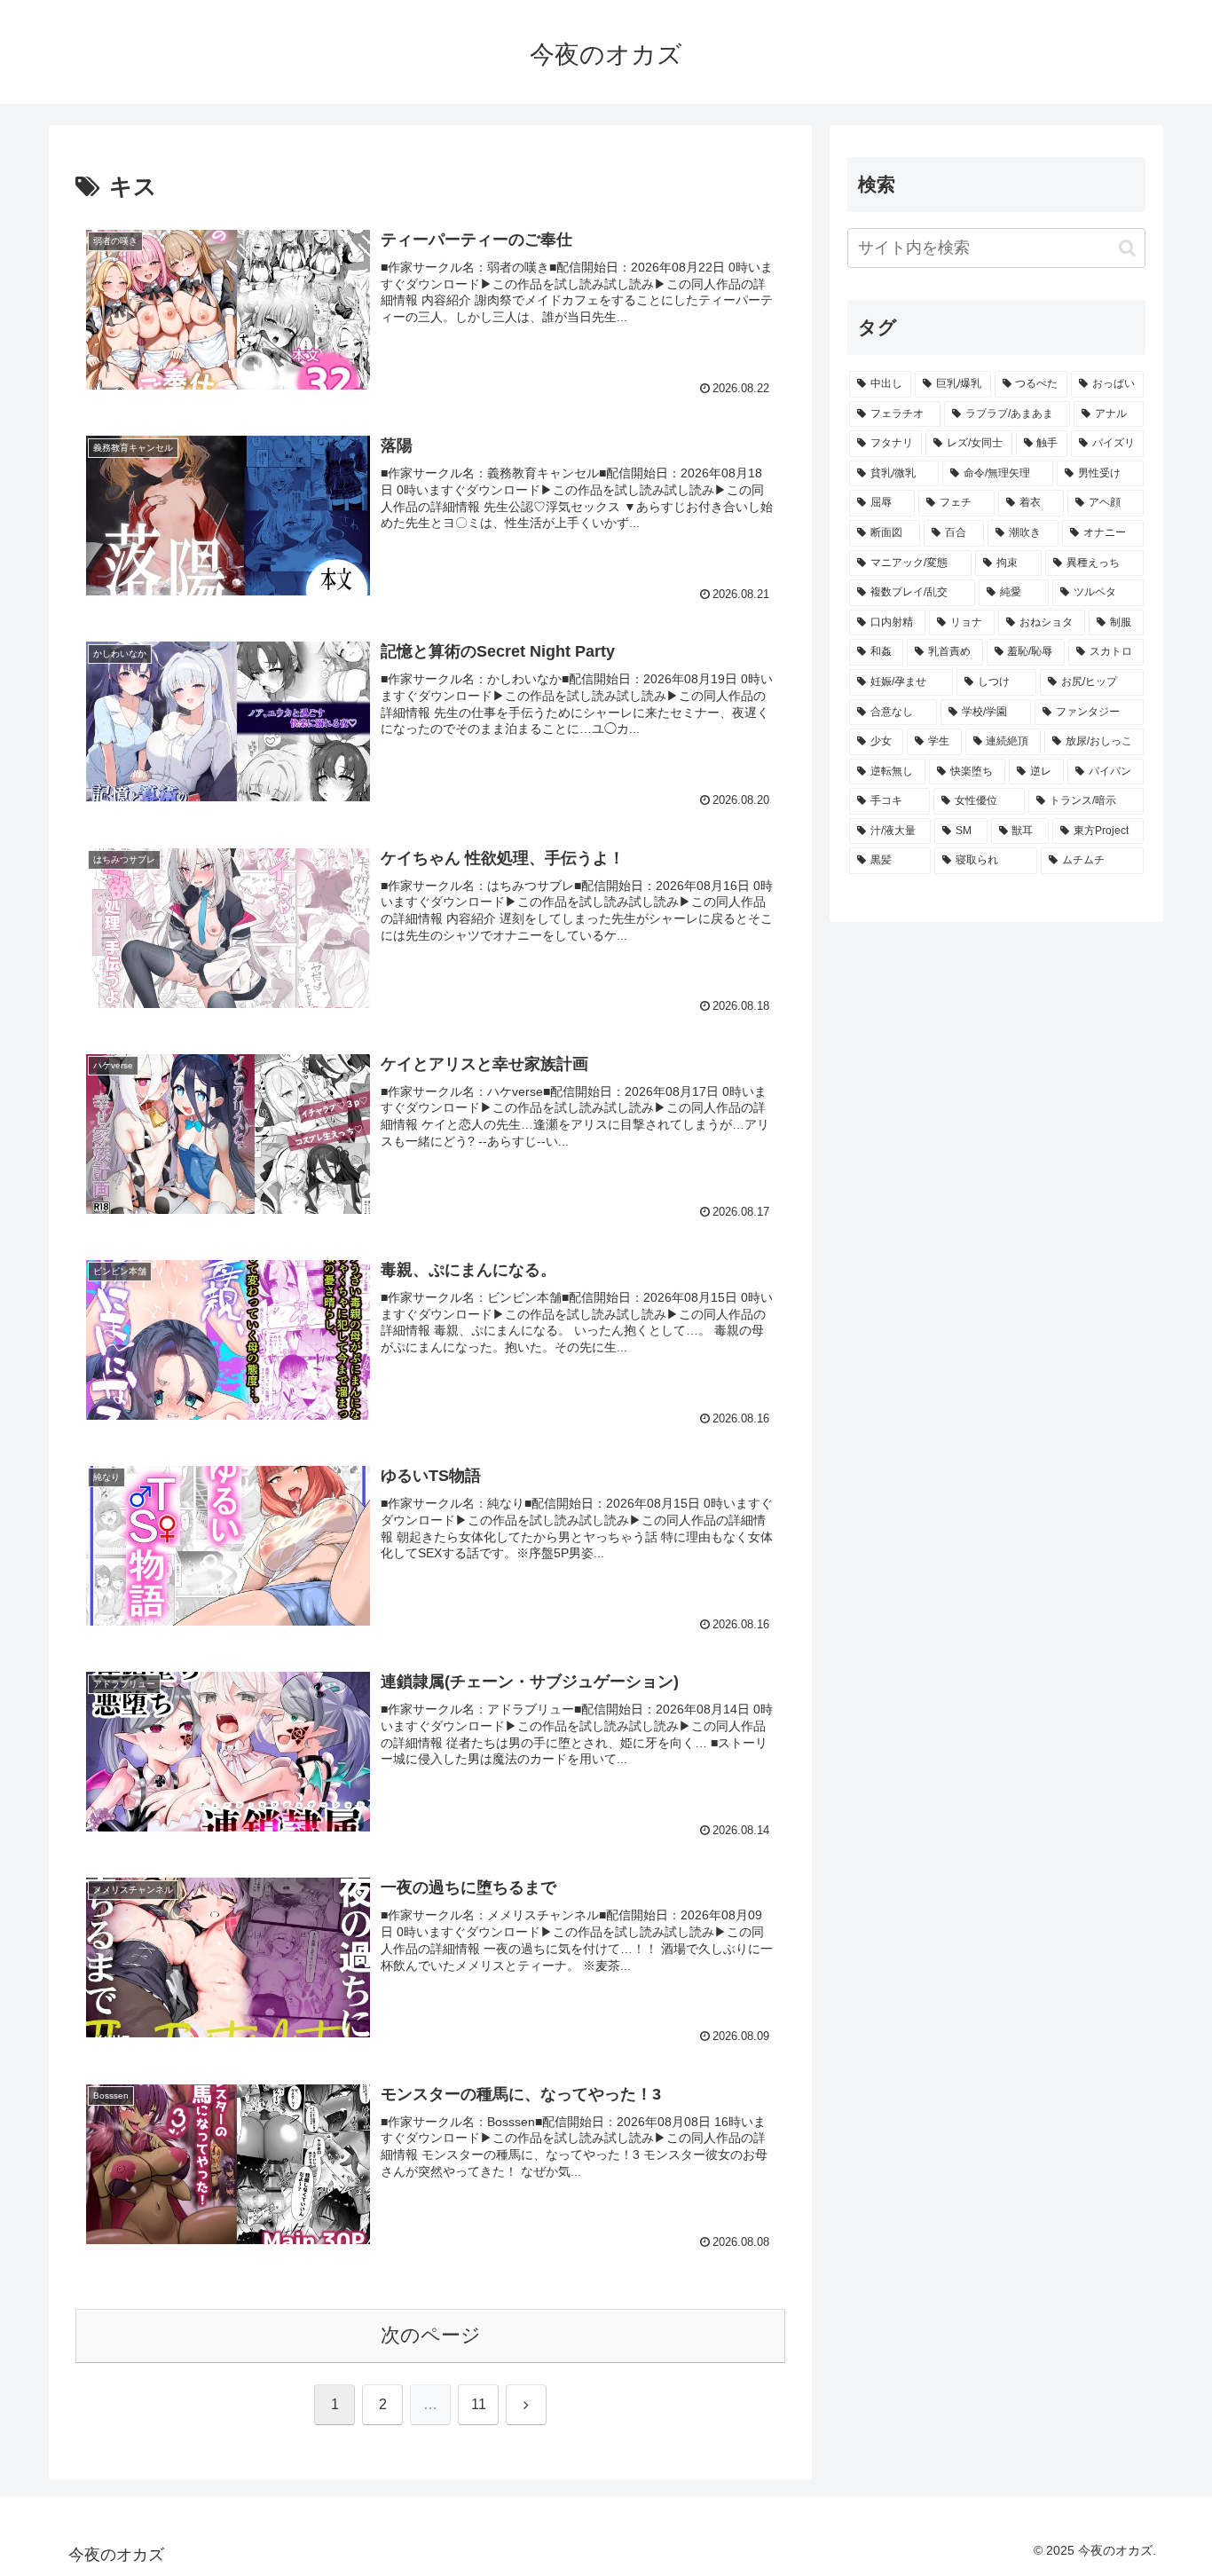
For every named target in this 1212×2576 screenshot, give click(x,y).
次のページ (431, 2335)
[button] (1127, 248)
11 (479, 2404)
